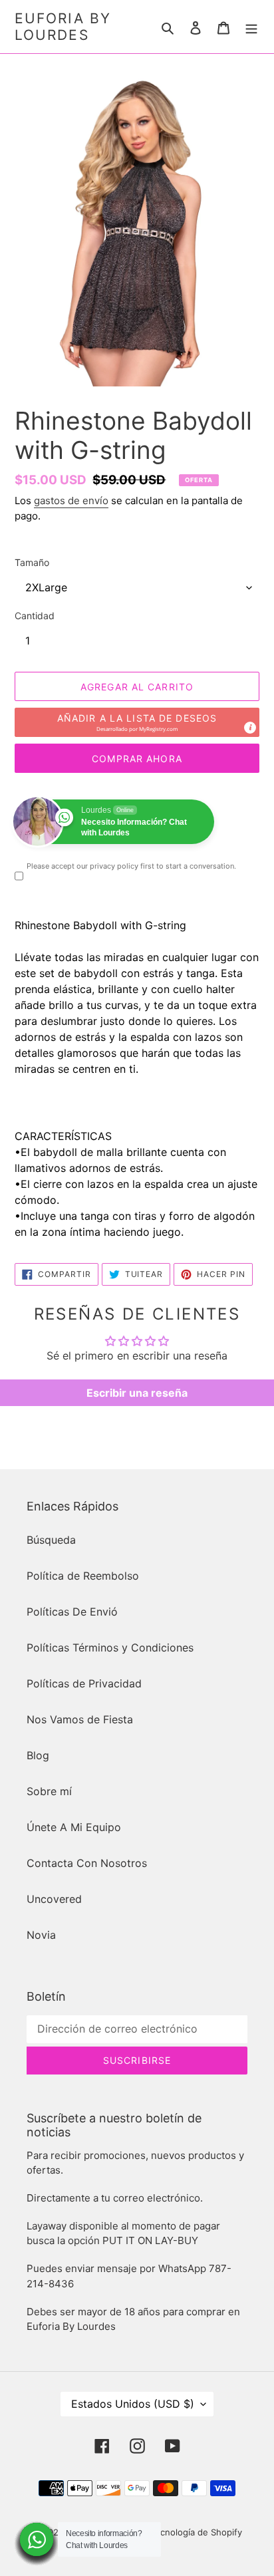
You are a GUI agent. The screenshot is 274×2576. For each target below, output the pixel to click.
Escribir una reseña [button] (137, 1393)
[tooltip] (250, 728)
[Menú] (251, 27)
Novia (41, 1935)
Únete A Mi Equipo (74, 1827)
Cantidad (35, 616)
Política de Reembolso (83, 1576)
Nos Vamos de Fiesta (80, 1719)
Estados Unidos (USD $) (133, 2404)
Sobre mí (49, 1791)
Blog (38, 1755)
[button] (137, 722)
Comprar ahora (137, 759)
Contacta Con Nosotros (87, 1863)
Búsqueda (51, 1540)
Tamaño (32, 562)
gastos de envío (71, 501)
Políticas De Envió (72, 1612)
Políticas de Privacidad (84, 1683)
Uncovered (54, 1899)
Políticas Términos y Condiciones (110, 1647)
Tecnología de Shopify (196, 2532)
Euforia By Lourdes (63, 27)
